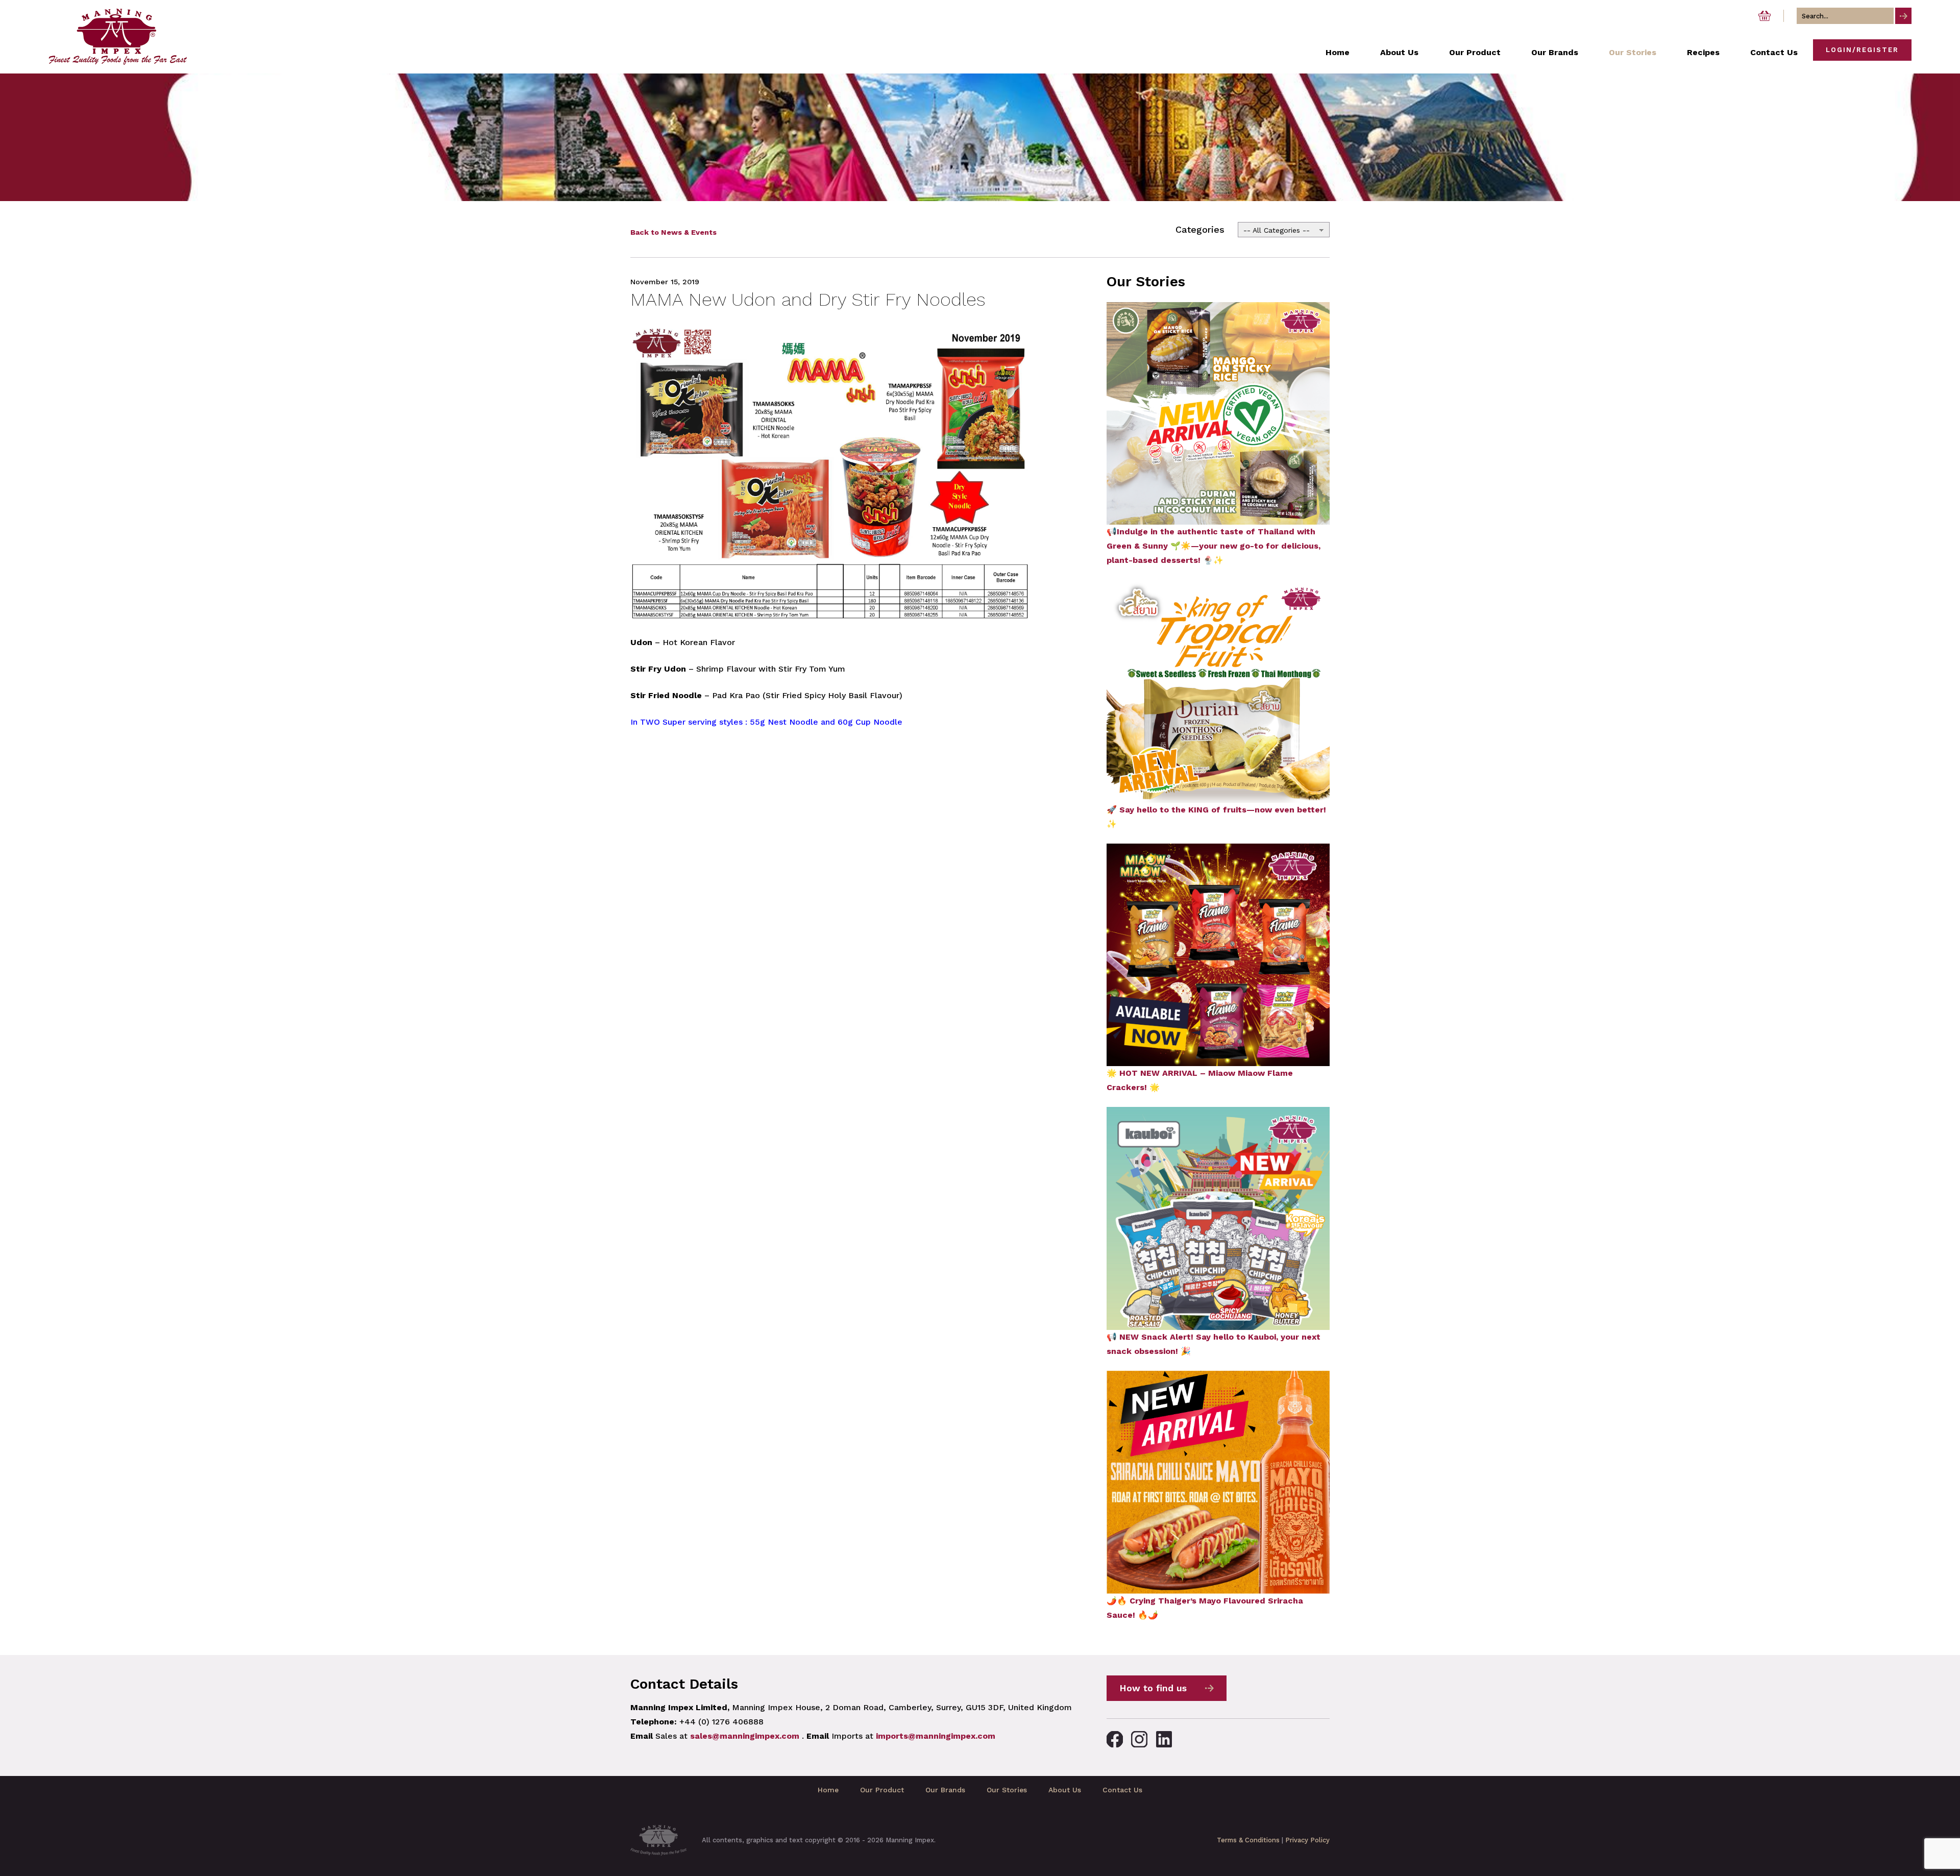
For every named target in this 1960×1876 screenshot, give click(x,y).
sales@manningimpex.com (745, 1736)
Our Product (882, 1790)
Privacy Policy (1307, 1840)
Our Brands (945, 1790)
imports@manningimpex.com (936, 1736)
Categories (1200, 229)
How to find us (1153, 1688)
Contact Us (1122, 1790)
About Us (1065, 1790)
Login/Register (1862, 50)
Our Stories (1007, 1790)
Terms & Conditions (1248, 1840)
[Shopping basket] (1765, 16)
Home (828, 1790)
